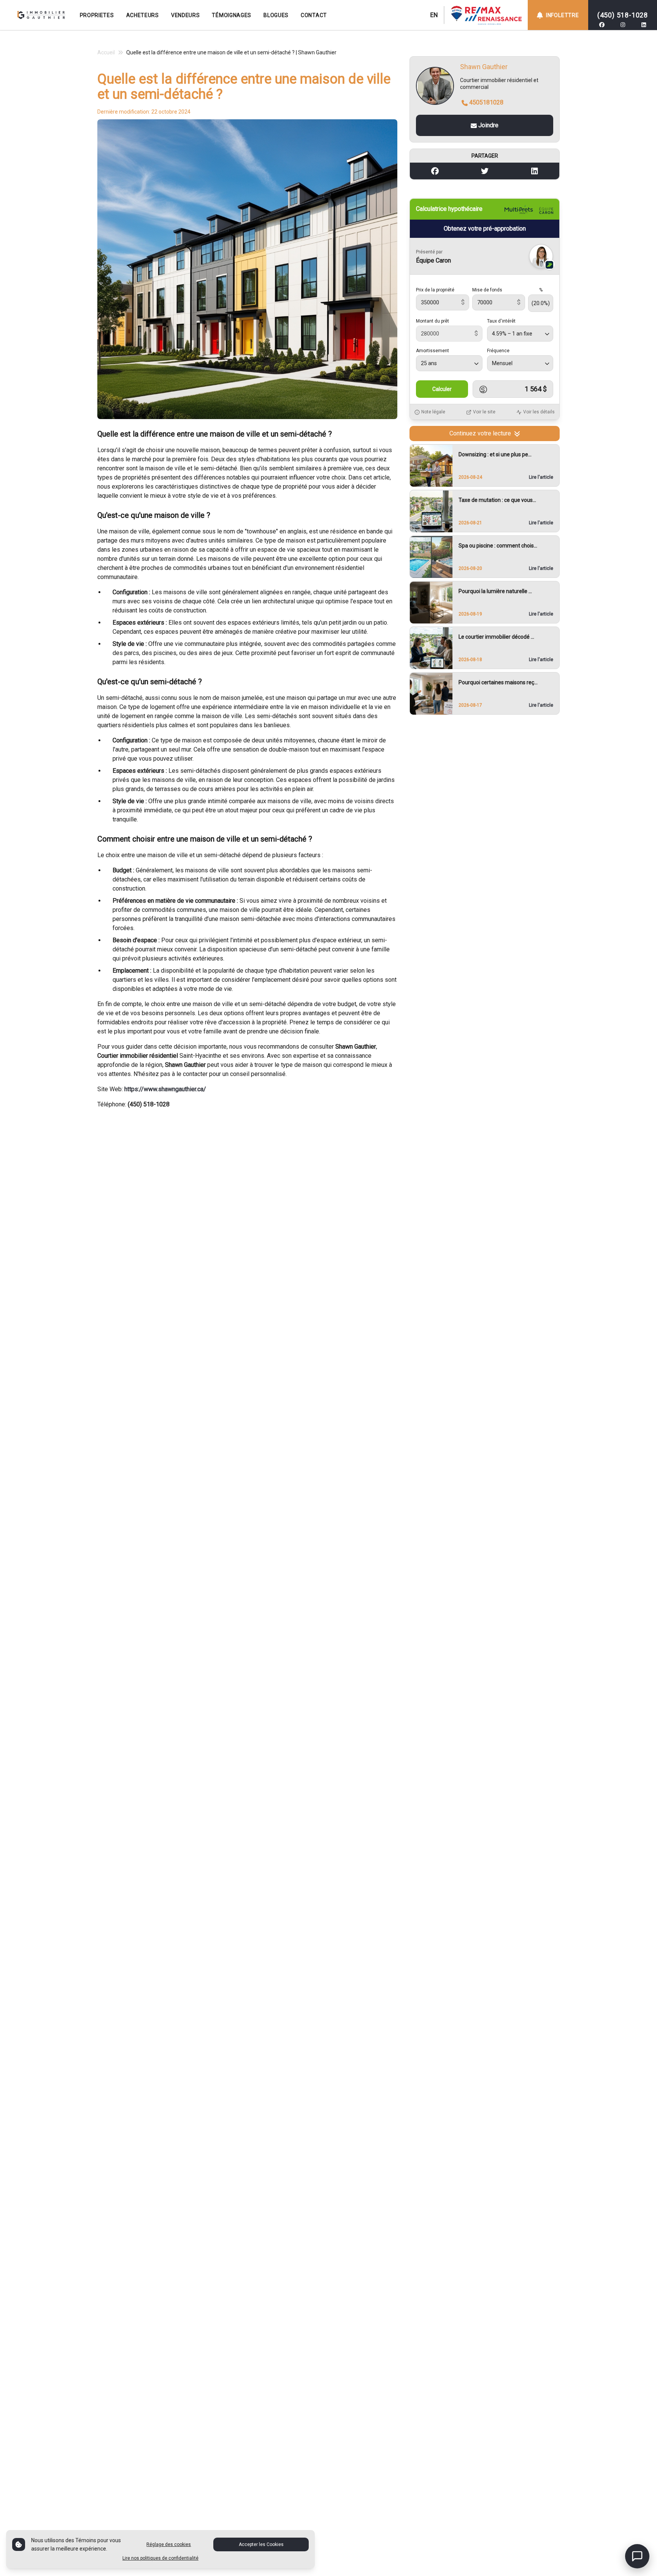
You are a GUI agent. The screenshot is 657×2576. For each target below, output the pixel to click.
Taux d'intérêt (501, 321)
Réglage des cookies (169, 2544)
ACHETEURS (143, 15)
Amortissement (432, 351)
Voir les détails (539, 412)
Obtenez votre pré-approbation (485, 229)
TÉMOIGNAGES (232, 15)
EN (434, 15)
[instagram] (623, 25)
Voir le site (484, 412)
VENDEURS (186, 15)
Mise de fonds (487, 290)
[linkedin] (644, 25)
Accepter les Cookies (261, 2544)
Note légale (433, 412)
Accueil (106, 52)
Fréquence (498, 351)
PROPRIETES (97, 15)
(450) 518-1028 (623, 15)
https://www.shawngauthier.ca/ (165, 1089)
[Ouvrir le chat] (637, 2556)
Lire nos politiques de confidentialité (160, 2558)
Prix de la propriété (435, 290)
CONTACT (314, 15)
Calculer (442, 389)
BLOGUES (276, 15)
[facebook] (602, 25)
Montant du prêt (432, 321)
